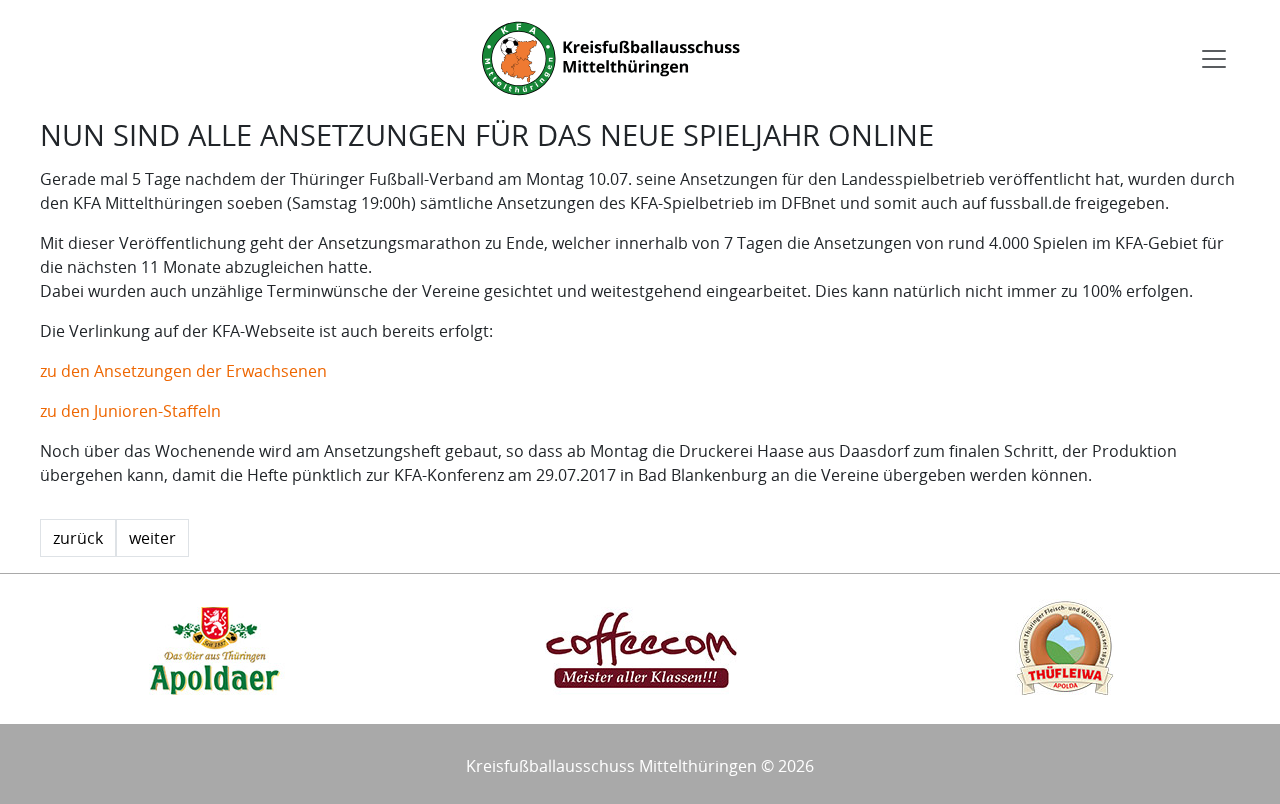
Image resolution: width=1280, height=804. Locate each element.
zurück (78, 538)
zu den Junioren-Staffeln (130, 411)
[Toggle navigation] (1214, 59)
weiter (152, 538)
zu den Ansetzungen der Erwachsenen (183, 371)
